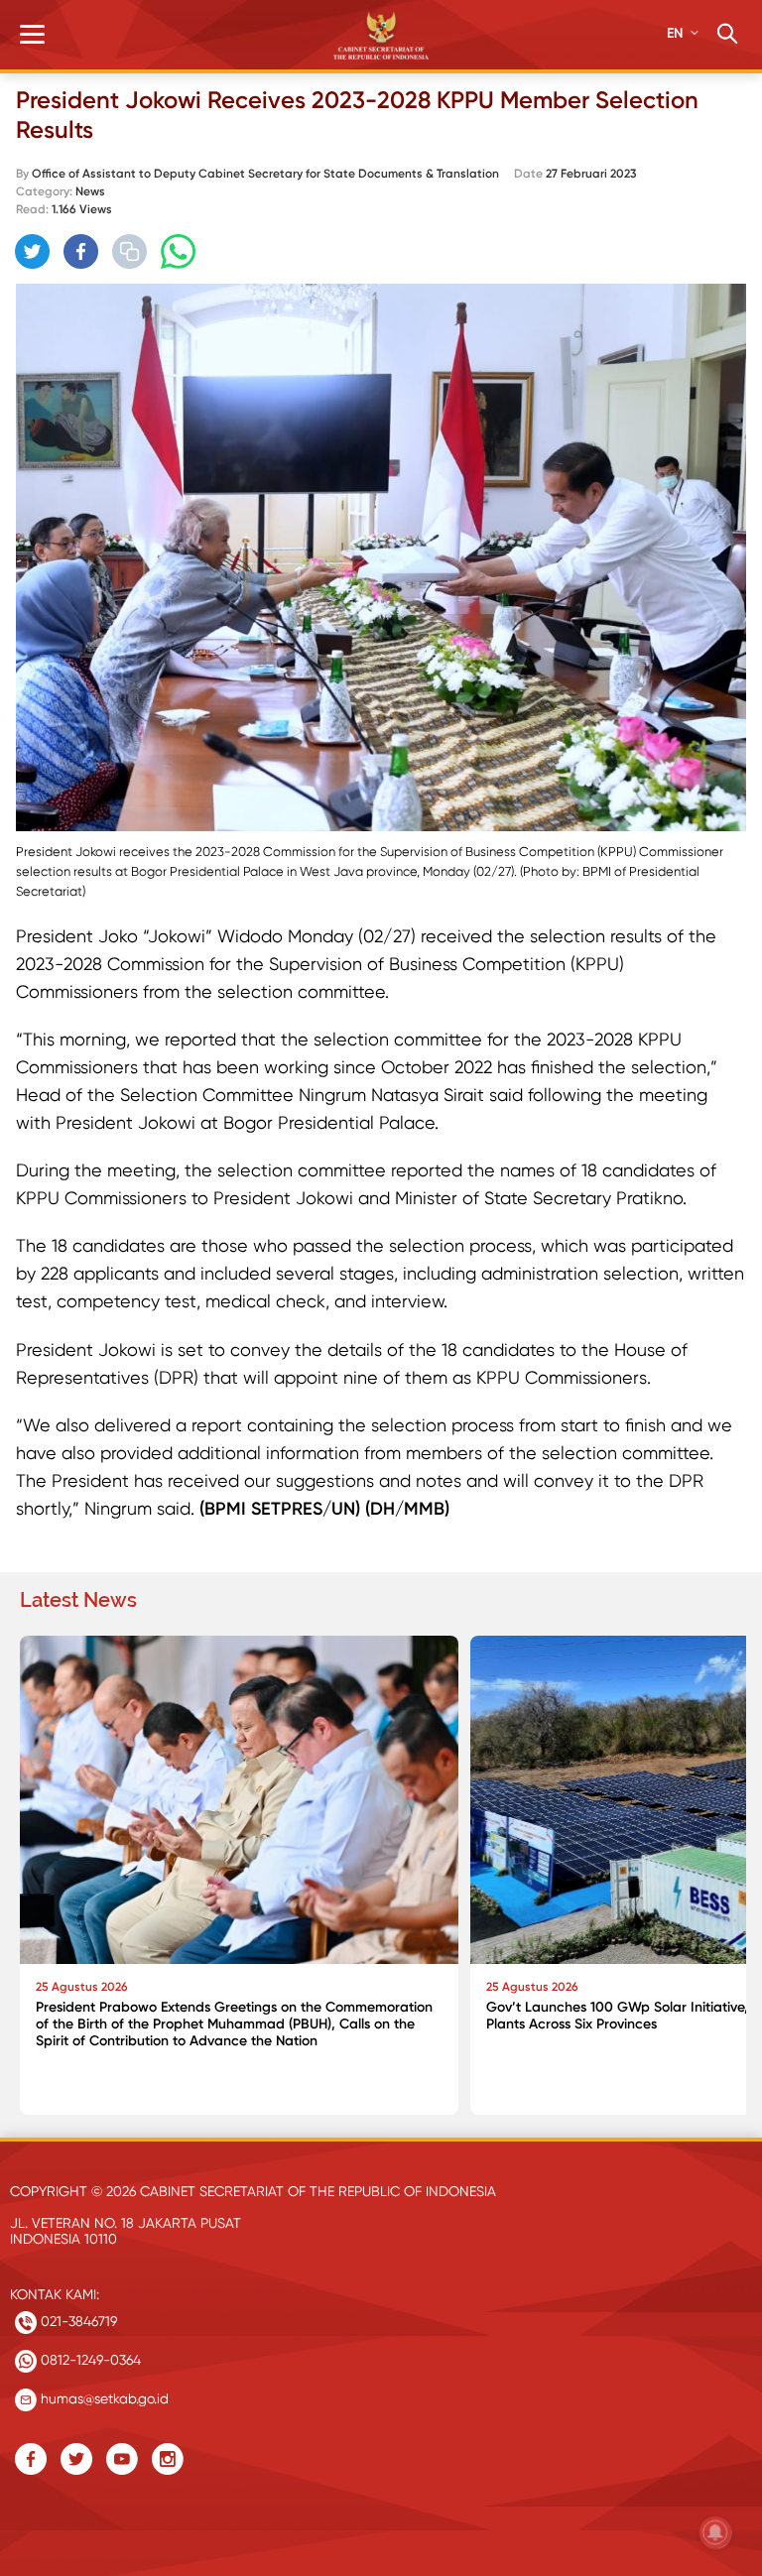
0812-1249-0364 (89, 2360)
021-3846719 (77, 2321)
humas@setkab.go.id (103, 2398)
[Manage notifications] (715, 2532)
